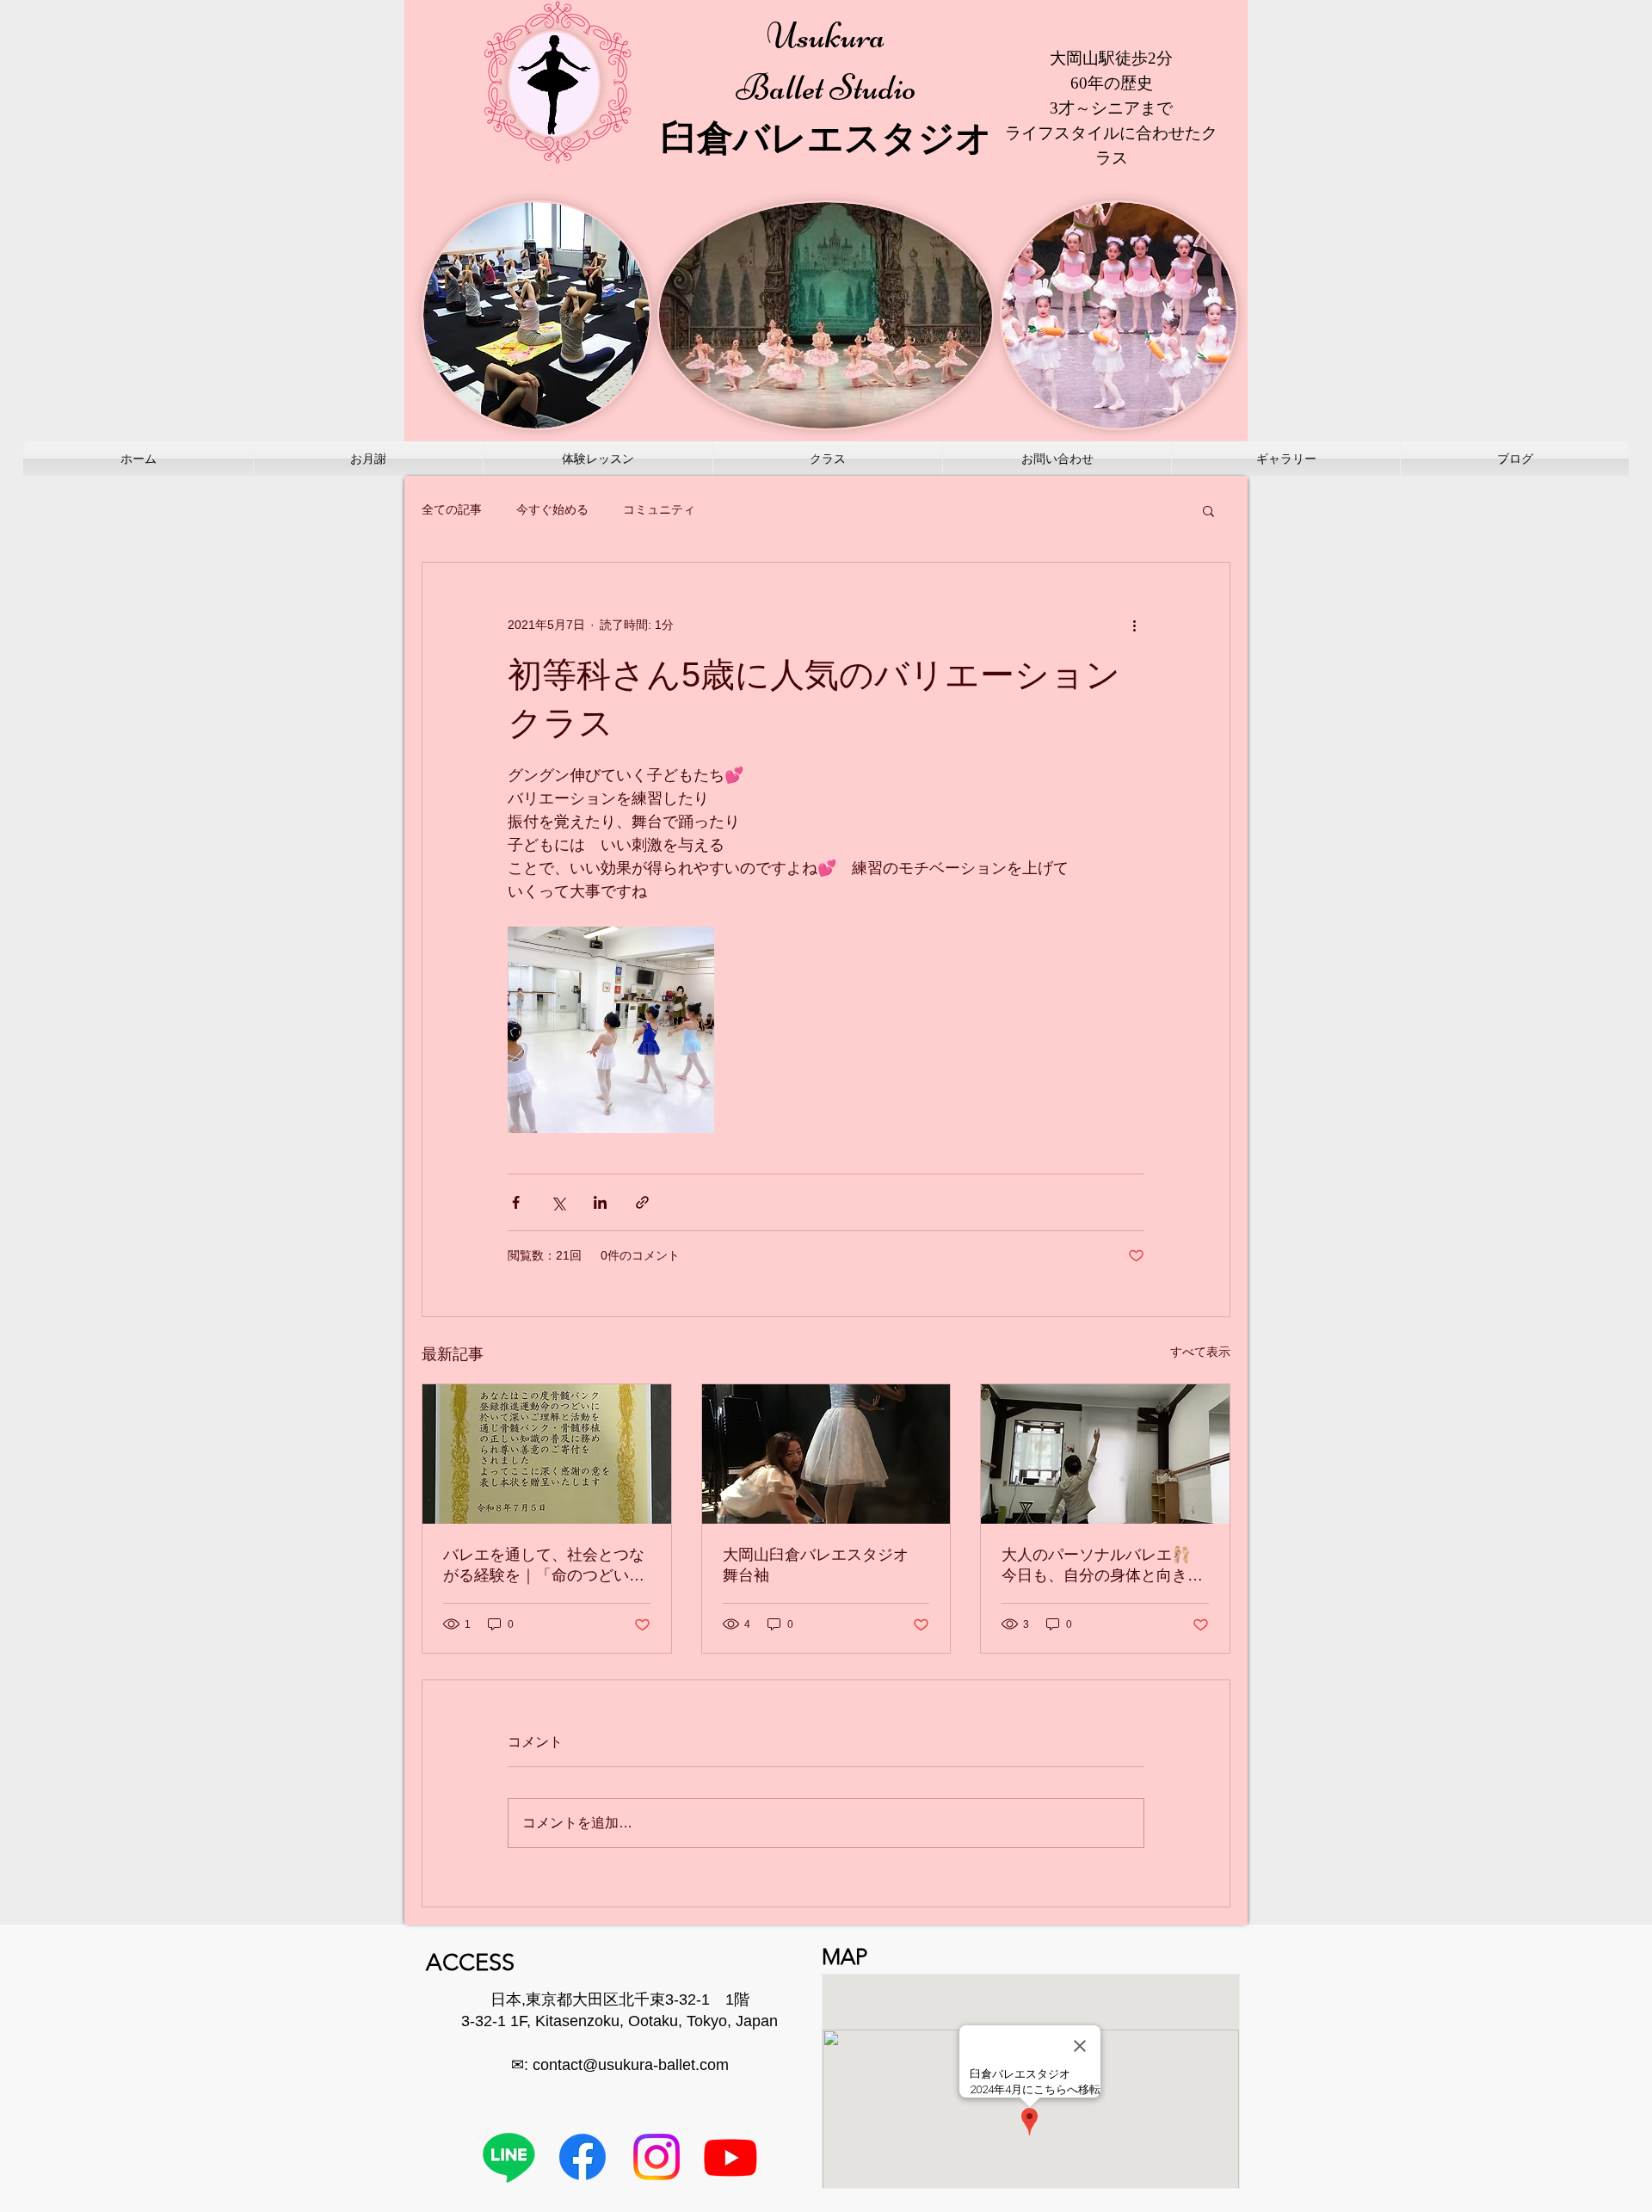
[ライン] (509, 2157)
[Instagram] (656, 2157)
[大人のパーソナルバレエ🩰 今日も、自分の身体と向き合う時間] (1105, 1454)
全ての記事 (452, 509)
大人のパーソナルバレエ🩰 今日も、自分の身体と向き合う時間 (1102, 1566)
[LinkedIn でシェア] (600, 1202)
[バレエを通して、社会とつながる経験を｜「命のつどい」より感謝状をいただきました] (547, 1454)
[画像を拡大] (611, 1030)
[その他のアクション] (1134, 625)
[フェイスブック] (583, 2157)
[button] (1208, 510)
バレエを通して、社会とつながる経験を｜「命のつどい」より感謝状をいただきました (544, 1566)
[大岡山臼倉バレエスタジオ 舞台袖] (826, 1454)
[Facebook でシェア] (516, 1202)
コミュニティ (659, 509)
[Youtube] (730, 2157)
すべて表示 (1200, 1352)
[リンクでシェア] (642, 1202)
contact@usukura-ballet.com (631, 2065)
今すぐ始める (552, 509)
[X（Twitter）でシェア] (558, 1202)
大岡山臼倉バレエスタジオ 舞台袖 (823, 1565)
